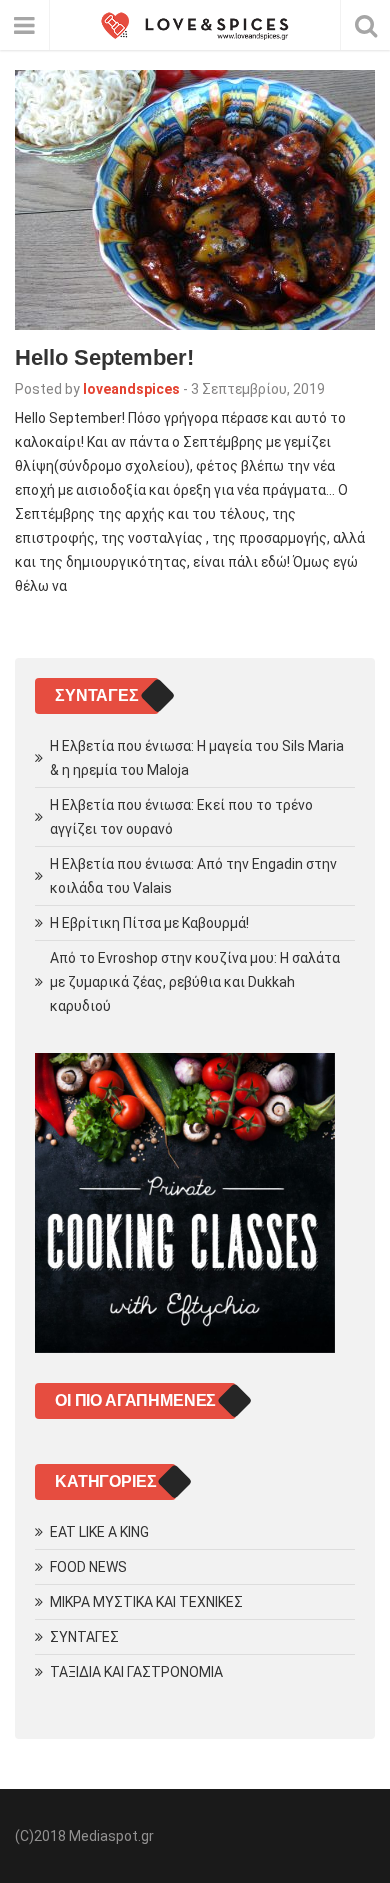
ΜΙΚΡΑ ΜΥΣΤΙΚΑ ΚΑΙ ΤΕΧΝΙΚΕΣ (146, 1602)
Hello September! (104, 357)
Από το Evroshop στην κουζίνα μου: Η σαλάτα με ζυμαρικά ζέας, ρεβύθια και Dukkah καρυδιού (195, 982)
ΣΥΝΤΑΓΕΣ (84, 1637)
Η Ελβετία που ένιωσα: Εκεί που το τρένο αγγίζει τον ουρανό (181, 817)
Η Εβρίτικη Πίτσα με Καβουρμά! (149, 923)
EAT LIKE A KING (99, 1532)
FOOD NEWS (88, 1567)
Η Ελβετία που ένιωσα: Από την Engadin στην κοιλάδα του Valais (193, 876)
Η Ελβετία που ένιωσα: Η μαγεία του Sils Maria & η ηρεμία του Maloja (197, 758)
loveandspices (131, 389)
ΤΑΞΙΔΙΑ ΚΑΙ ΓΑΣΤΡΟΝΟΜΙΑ (136, 1672)
